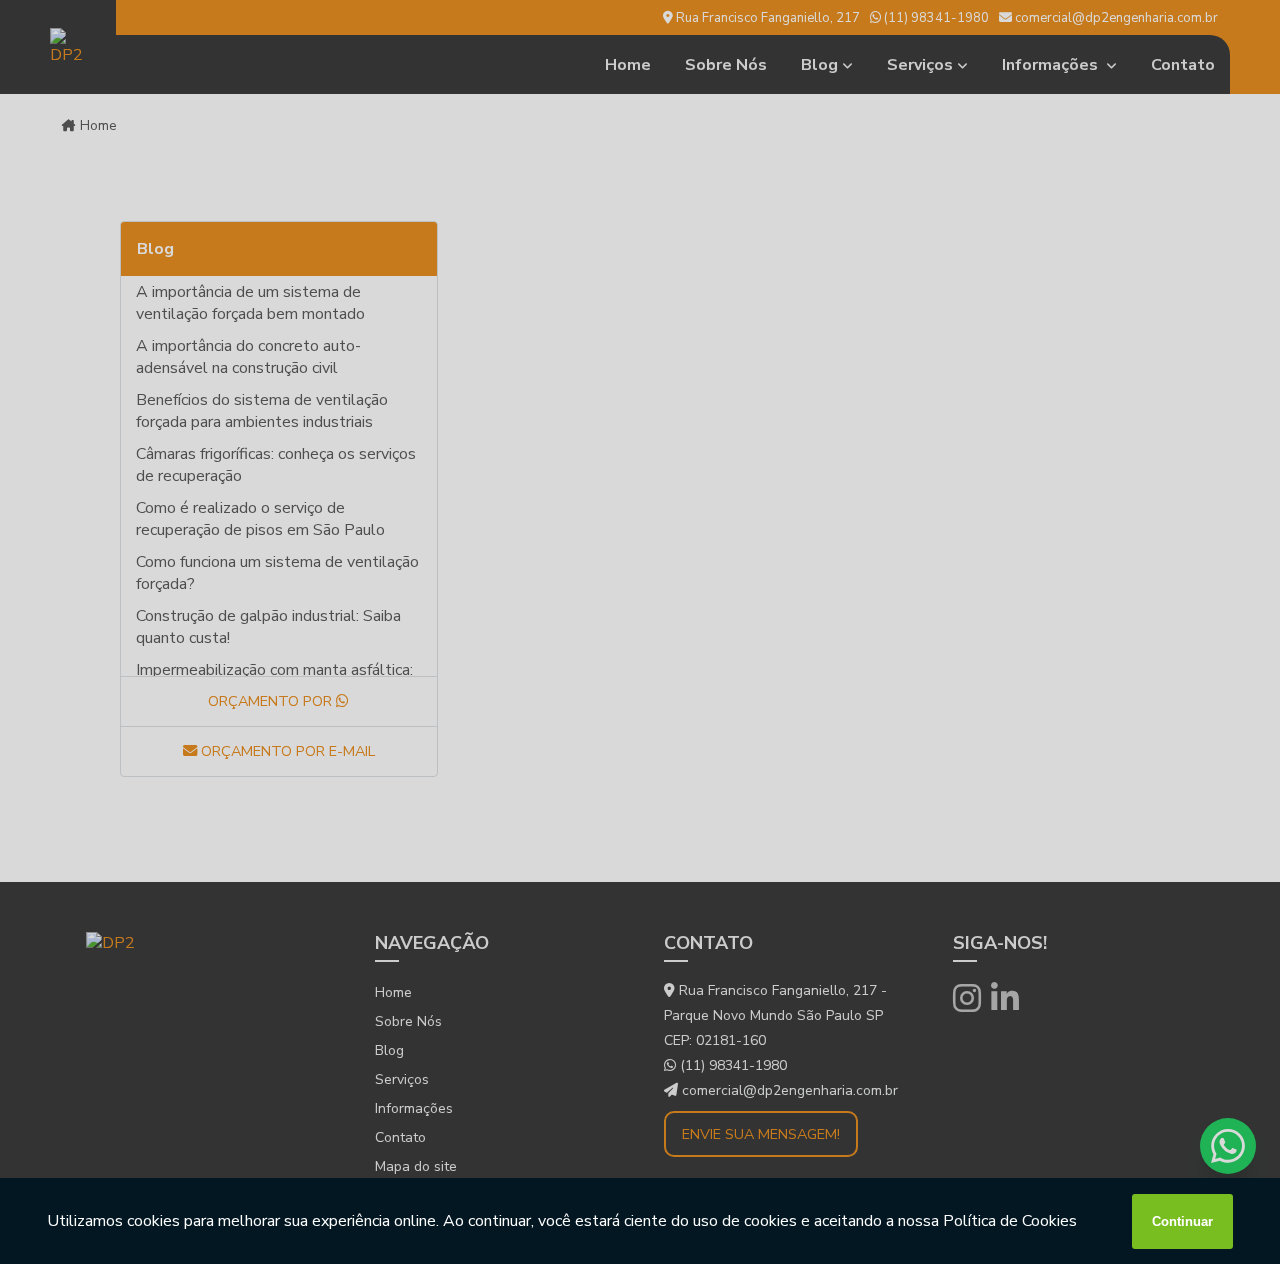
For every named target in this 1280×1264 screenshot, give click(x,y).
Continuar (1182, 1221)
